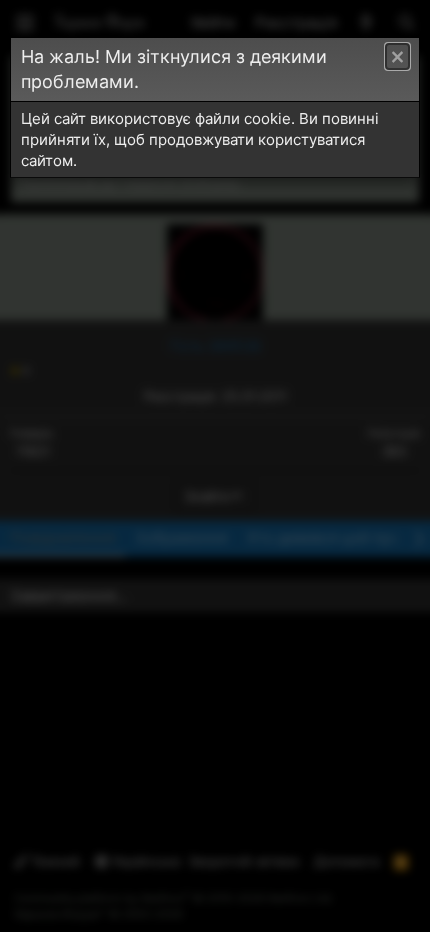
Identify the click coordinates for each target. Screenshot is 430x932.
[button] (397, 56)
